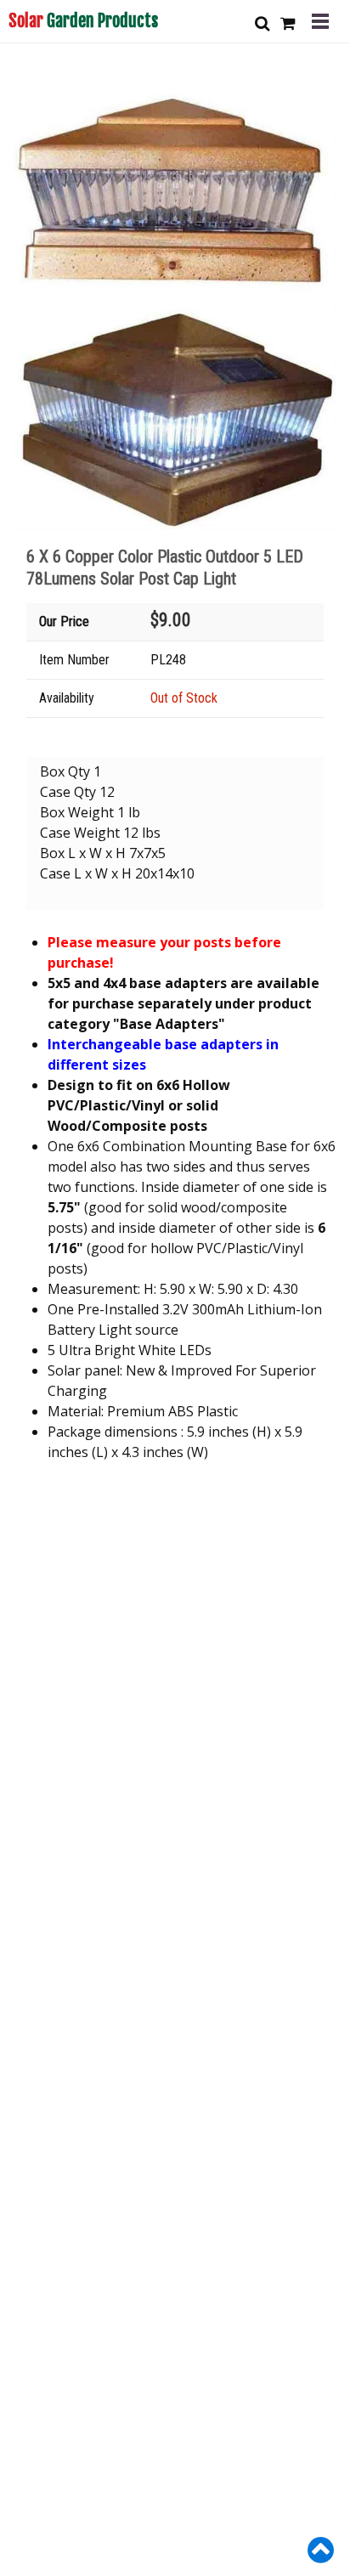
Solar (83, 21)
